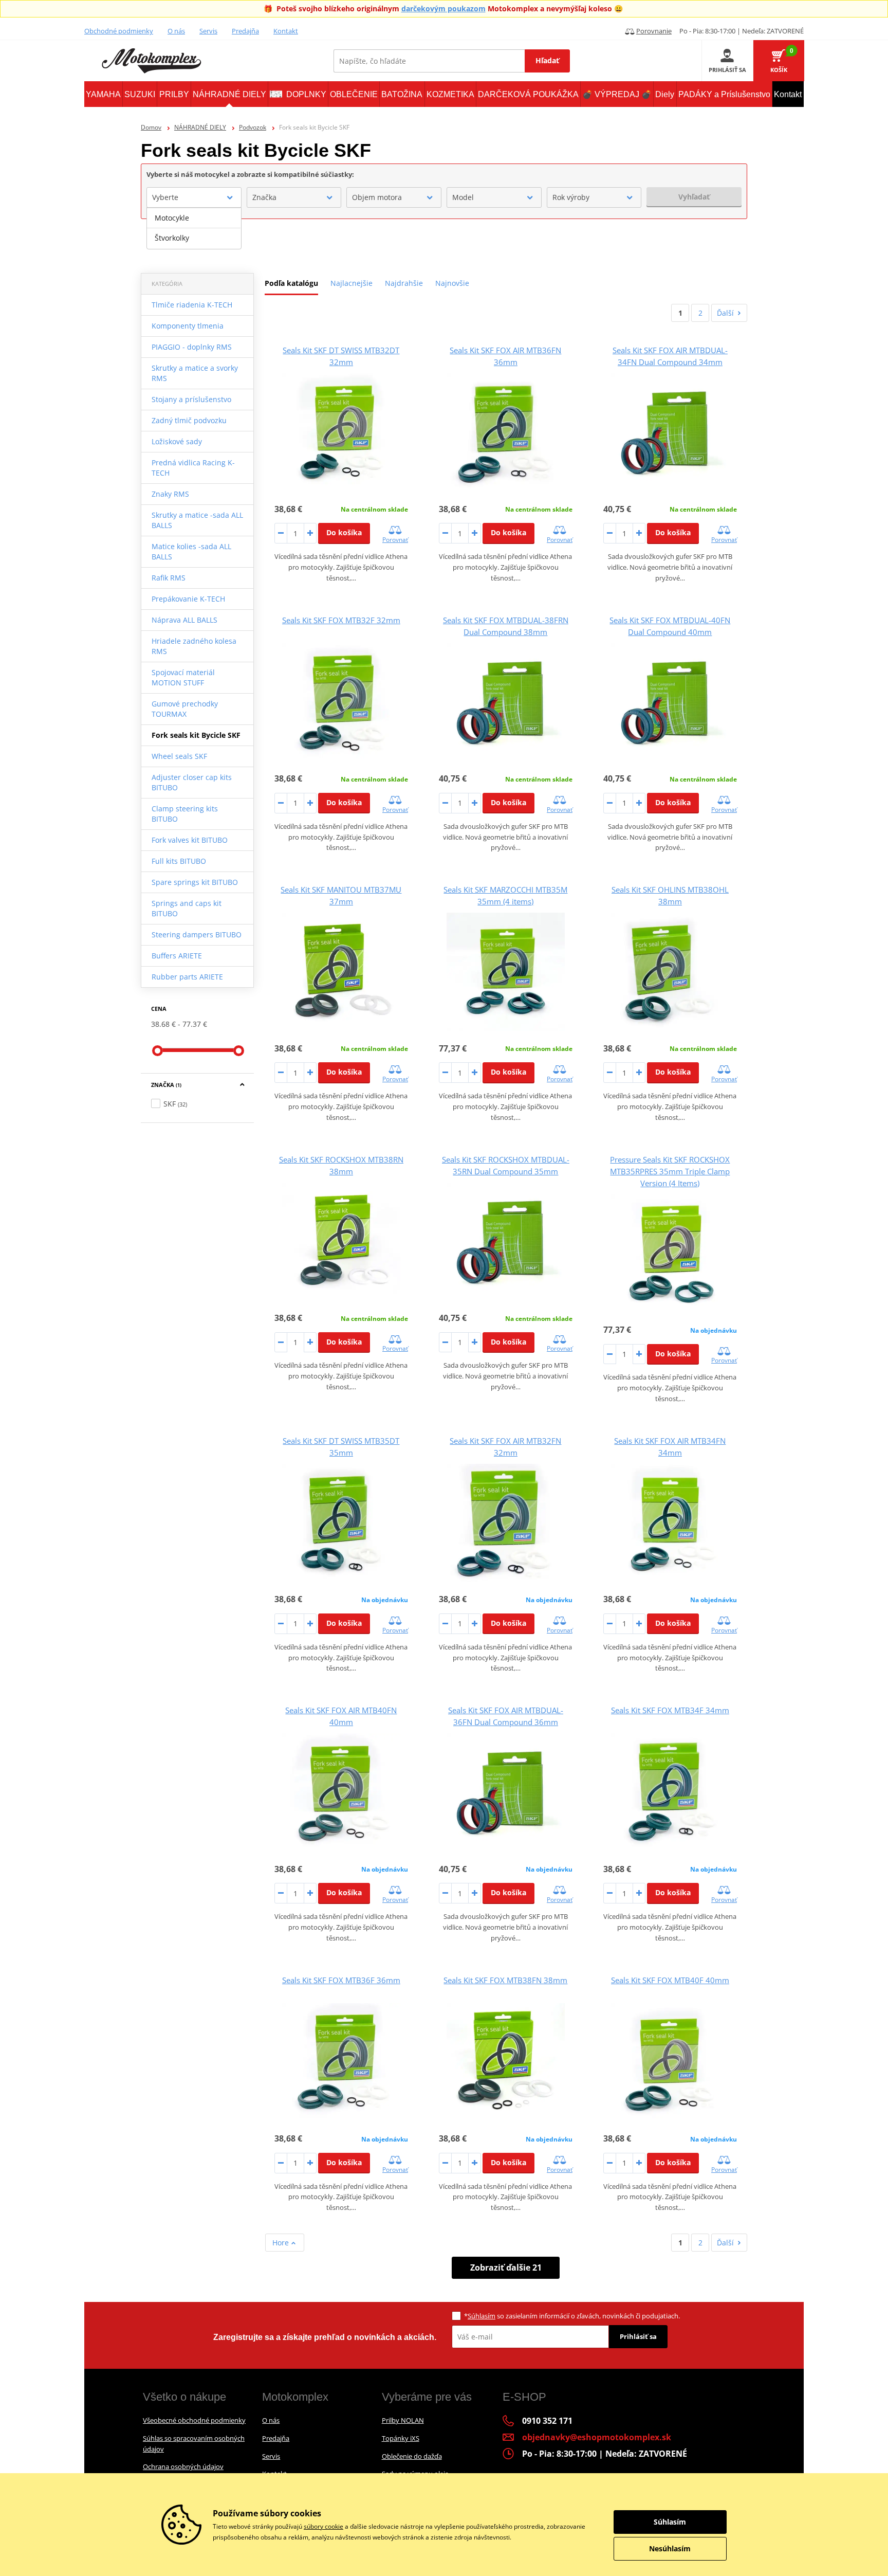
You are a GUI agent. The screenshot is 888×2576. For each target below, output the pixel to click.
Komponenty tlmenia (188, 326)
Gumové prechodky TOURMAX (185, 709)
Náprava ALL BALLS (184, 620)
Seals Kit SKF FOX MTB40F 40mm (670, 1980)
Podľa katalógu (291, 283)
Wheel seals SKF (179, 756)
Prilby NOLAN (403, 2420)
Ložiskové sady (177, 441)
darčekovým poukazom (443, 8)
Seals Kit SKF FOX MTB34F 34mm (670, 1710)
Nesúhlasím (670, 2548)
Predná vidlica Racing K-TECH (193, 468)
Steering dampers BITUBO (197, 935)
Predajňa (245, 31)
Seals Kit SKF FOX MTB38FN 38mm (505, 1980)
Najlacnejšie (351, 283)
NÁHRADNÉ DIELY (200, 127)
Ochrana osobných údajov (183, 2466)
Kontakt (286, 31)
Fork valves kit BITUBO (190, 840)
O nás (176, 31)
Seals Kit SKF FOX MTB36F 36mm (341, 1980)
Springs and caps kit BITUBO (187, 908)
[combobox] (194, 197)
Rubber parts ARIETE (187, 977)
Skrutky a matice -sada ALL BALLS (197, 520)
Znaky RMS (170, 494)
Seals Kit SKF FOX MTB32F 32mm (341, 620)
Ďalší (725, 313)
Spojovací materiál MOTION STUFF (183, 677)
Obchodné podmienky (119, 31)
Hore (282, 2243)
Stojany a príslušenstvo (191, 399)
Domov (151, 127)
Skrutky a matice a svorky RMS (195, 373)
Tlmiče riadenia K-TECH (192, 305)
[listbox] (194, 228)
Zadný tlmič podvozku (189, 420)
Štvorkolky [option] (172, 238)
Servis (208, 31)
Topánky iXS (401, 2438)
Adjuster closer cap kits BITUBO (192, 782)
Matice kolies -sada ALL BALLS (191, 551)
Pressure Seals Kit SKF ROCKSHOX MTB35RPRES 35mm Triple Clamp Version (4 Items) (670, 1171)
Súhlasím (482, 2316)
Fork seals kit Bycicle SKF (196, 735)
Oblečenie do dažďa (412, 2456)
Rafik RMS (169, 578)
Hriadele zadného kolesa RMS (194, 646)
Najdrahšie (404, 283)
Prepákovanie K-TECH (188, 599)
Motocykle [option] (172, 218)
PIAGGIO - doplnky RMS (192, 347)
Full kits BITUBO (179, 861)
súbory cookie (323, 2526)
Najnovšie (452, 283)
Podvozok (253, 127)
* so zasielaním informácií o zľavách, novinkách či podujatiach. (572, 2316)
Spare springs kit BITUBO (195, 882)
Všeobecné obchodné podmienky (194, 2420)
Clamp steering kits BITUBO (185, 814)
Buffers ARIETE (177, 956)
